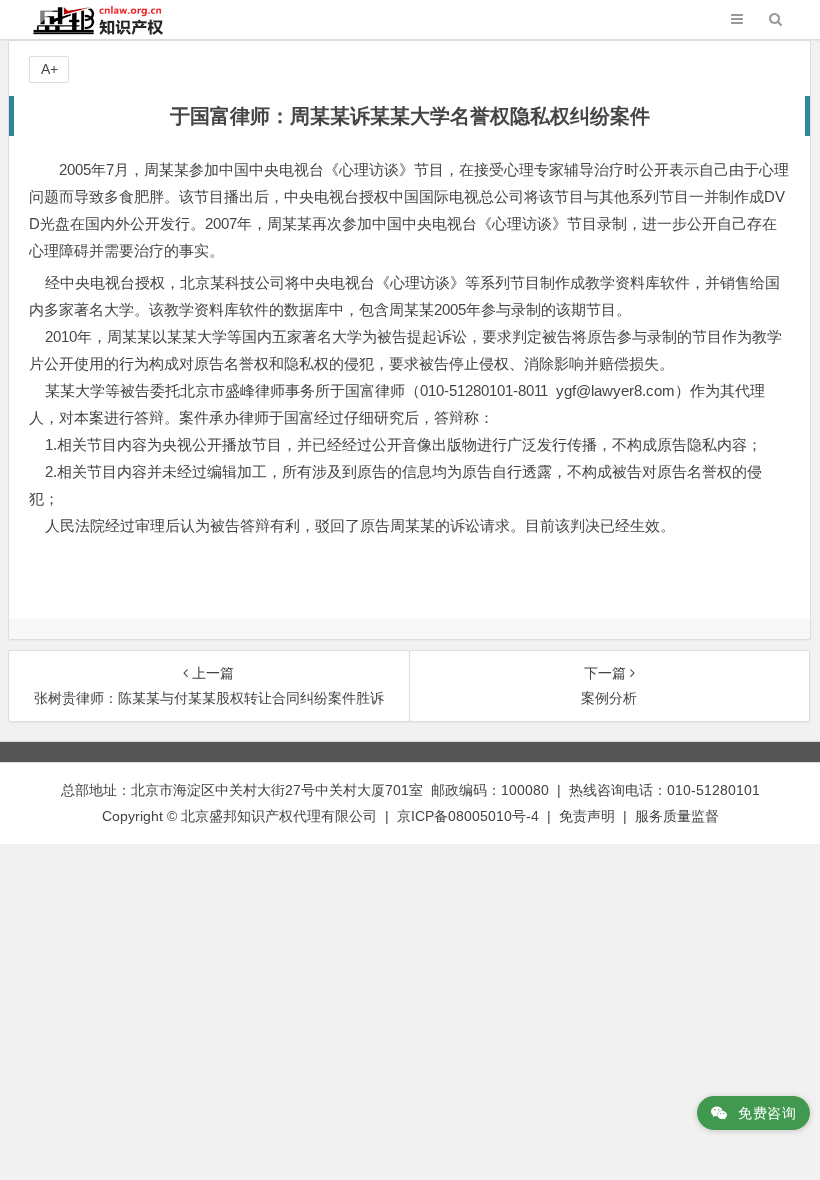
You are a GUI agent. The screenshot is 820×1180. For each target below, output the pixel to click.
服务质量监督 (677, 816)
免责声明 (587, 816)
